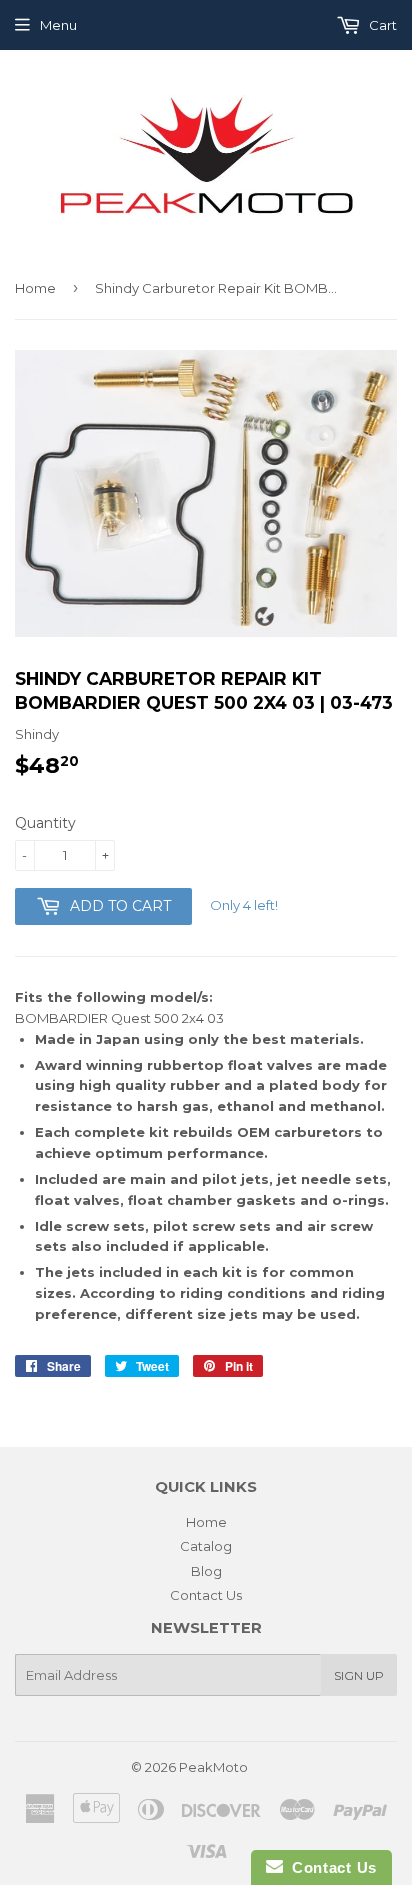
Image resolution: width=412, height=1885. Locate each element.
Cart (381, 25)
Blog (206, 1571)
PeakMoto (213, 1767)
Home (35, 288)
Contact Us (206, 1595)
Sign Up (359, 1675)
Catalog (206, 1546)
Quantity (45, 823)
